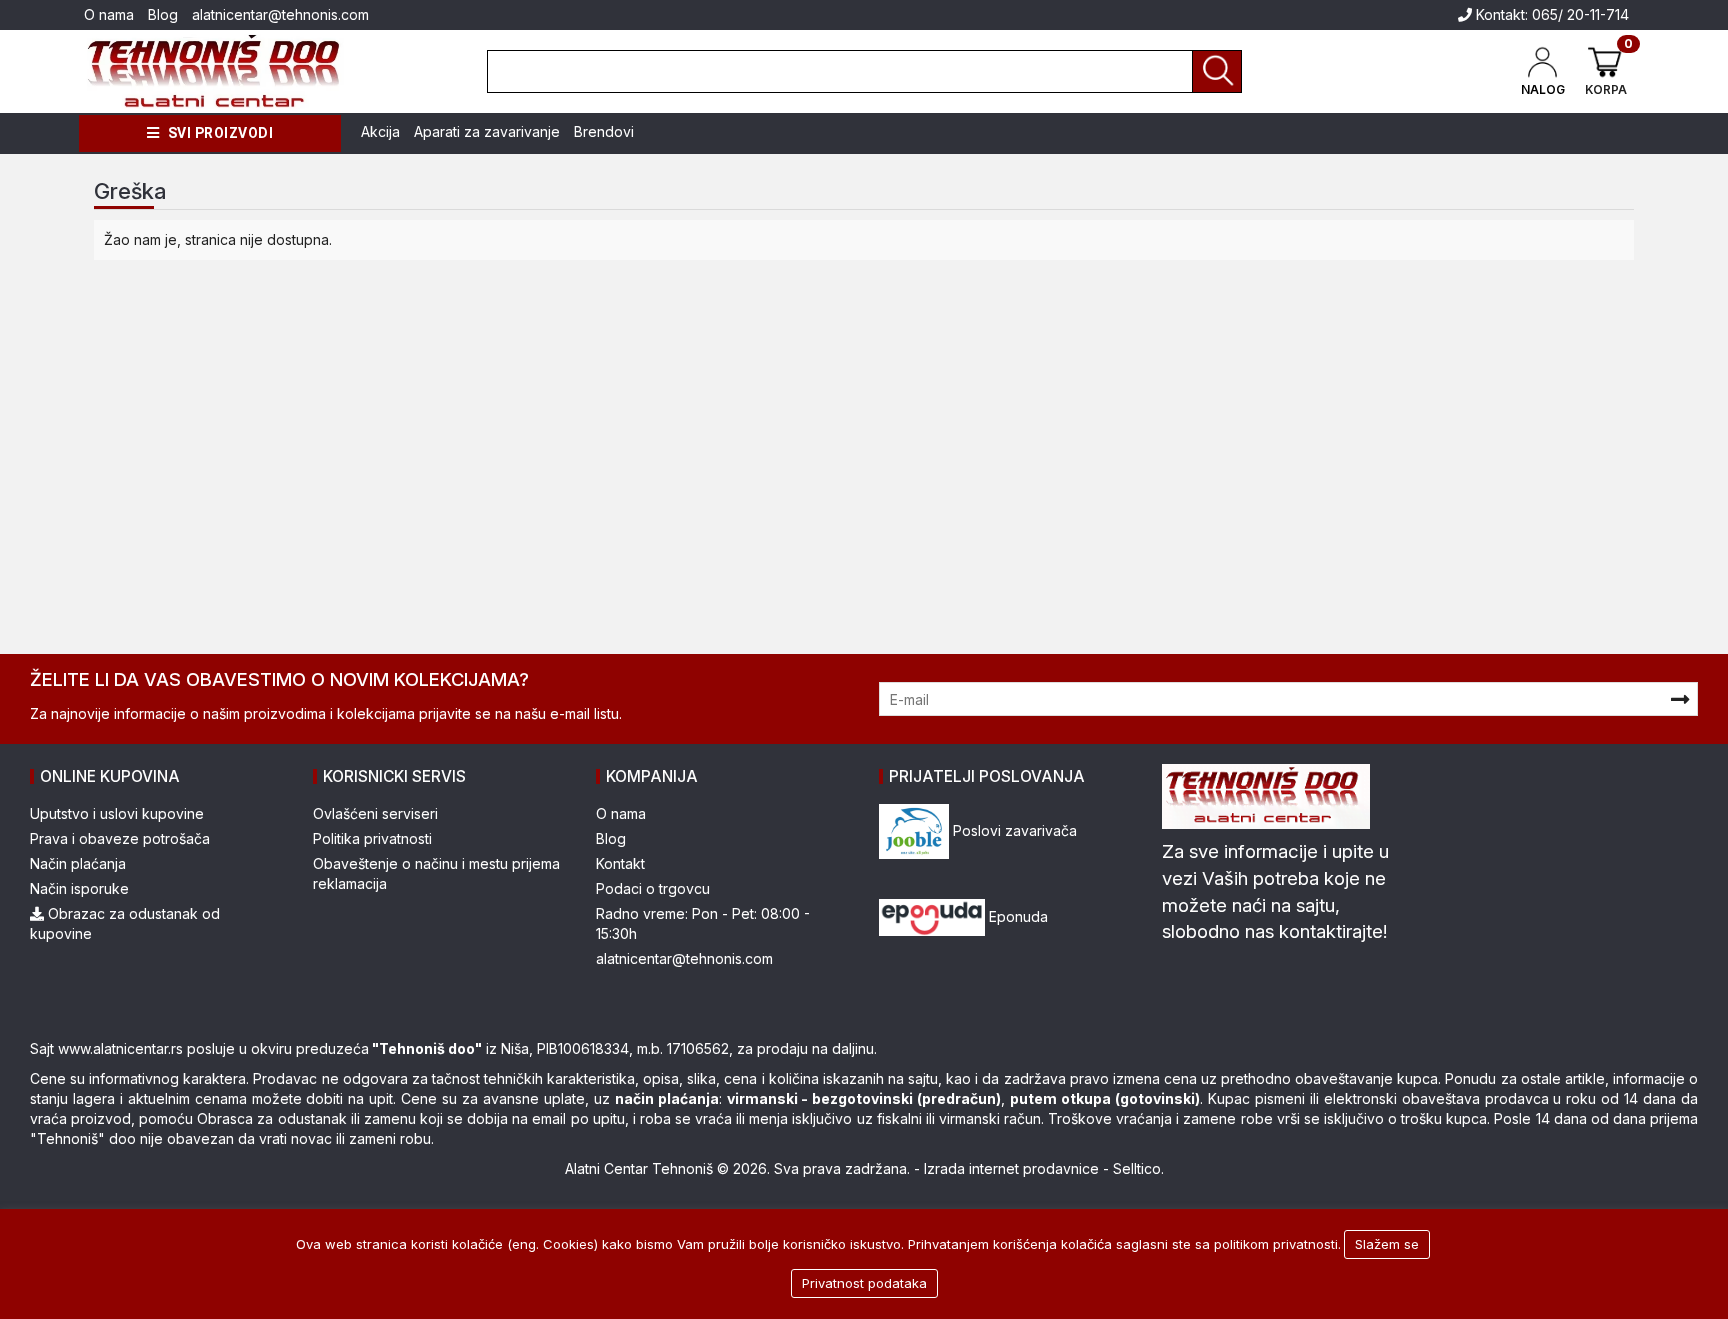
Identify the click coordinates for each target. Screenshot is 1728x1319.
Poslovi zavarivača (1013, 830)
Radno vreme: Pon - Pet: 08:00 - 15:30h (703, 923)
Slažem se (1387, 1244)
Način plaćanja (78, 863)
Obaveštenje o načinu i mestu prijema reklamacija (436, 873)
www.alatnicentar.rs (120, 1048)
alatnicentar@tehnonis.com (280, 14)
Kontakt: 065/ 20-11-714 (1550, 14)
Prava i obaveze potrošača (120, 838)
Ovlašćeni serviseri (375, 813)
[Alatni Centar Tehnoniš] (214, 71)
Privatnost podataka (864, 1283)
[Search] (1217, 71)
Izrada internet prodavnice (1011, 1168)
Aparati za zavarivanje (487, 131)
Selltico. (1138, 1168)
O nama (109, 14)
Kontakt (620, 863)
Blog (163, 14)
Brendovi (604, 131)
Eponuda (1016, 916)
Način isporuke (79, 888)
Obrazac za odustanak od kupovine (125, 923)
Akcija (380, 131)
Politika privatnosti (372, 838)
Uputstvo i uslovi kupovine (117, 813)
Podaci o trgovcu (653, 888)
